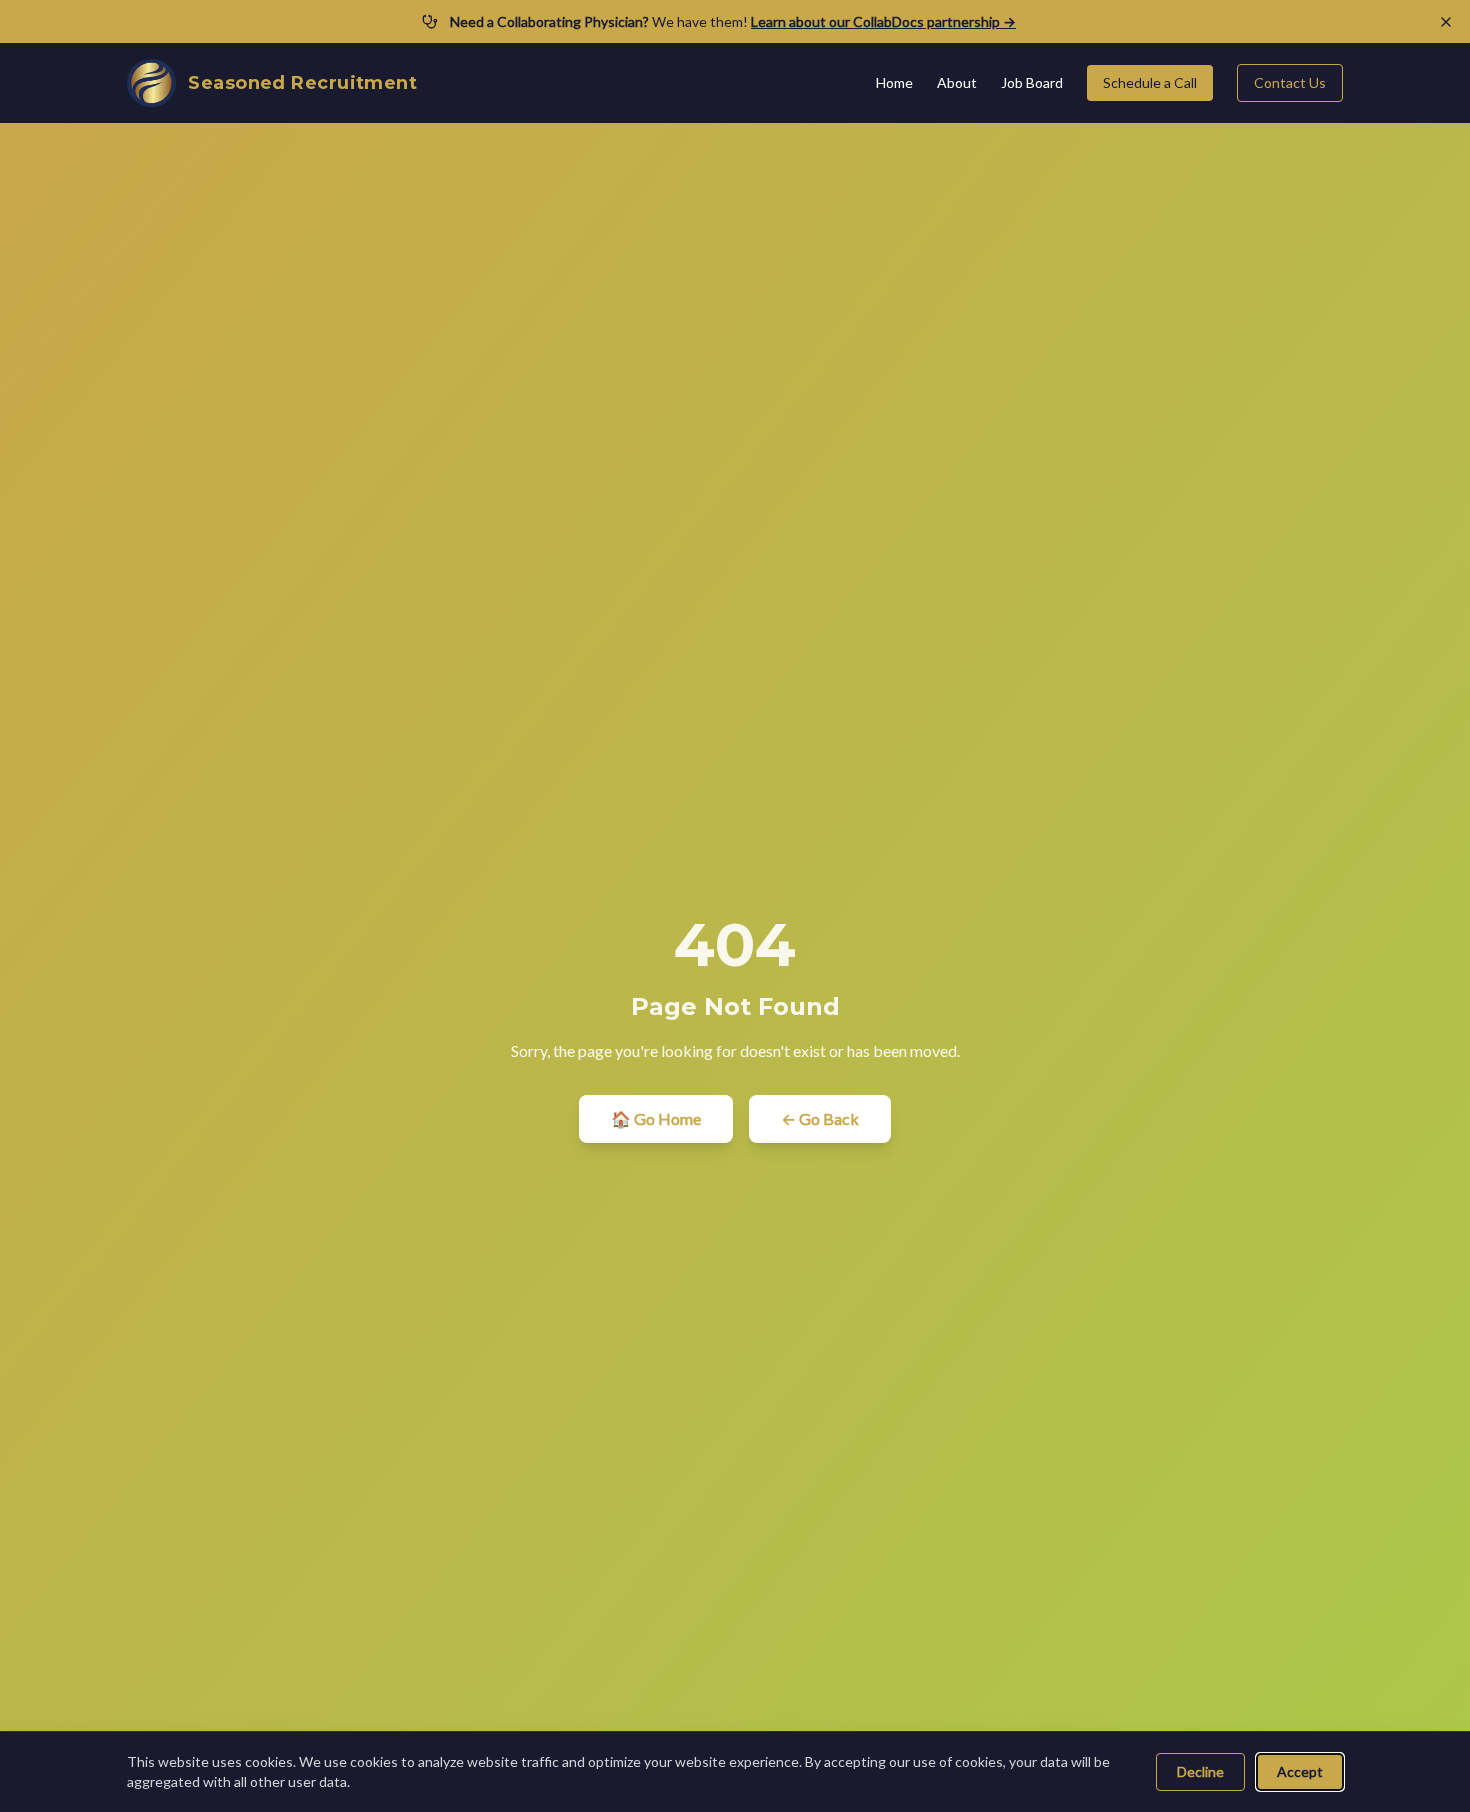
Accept (1300, 1771)
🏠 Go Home (656, 1118)
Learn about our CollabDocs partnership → (883, 21)
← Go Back (820, 1118)
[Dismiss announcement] (1446, 22)
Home (894, 82)
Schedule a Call (1150, 82)
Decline (1200, 1771)
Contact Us (1290, 82)
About (957, 82)
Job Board (1032, 82)
